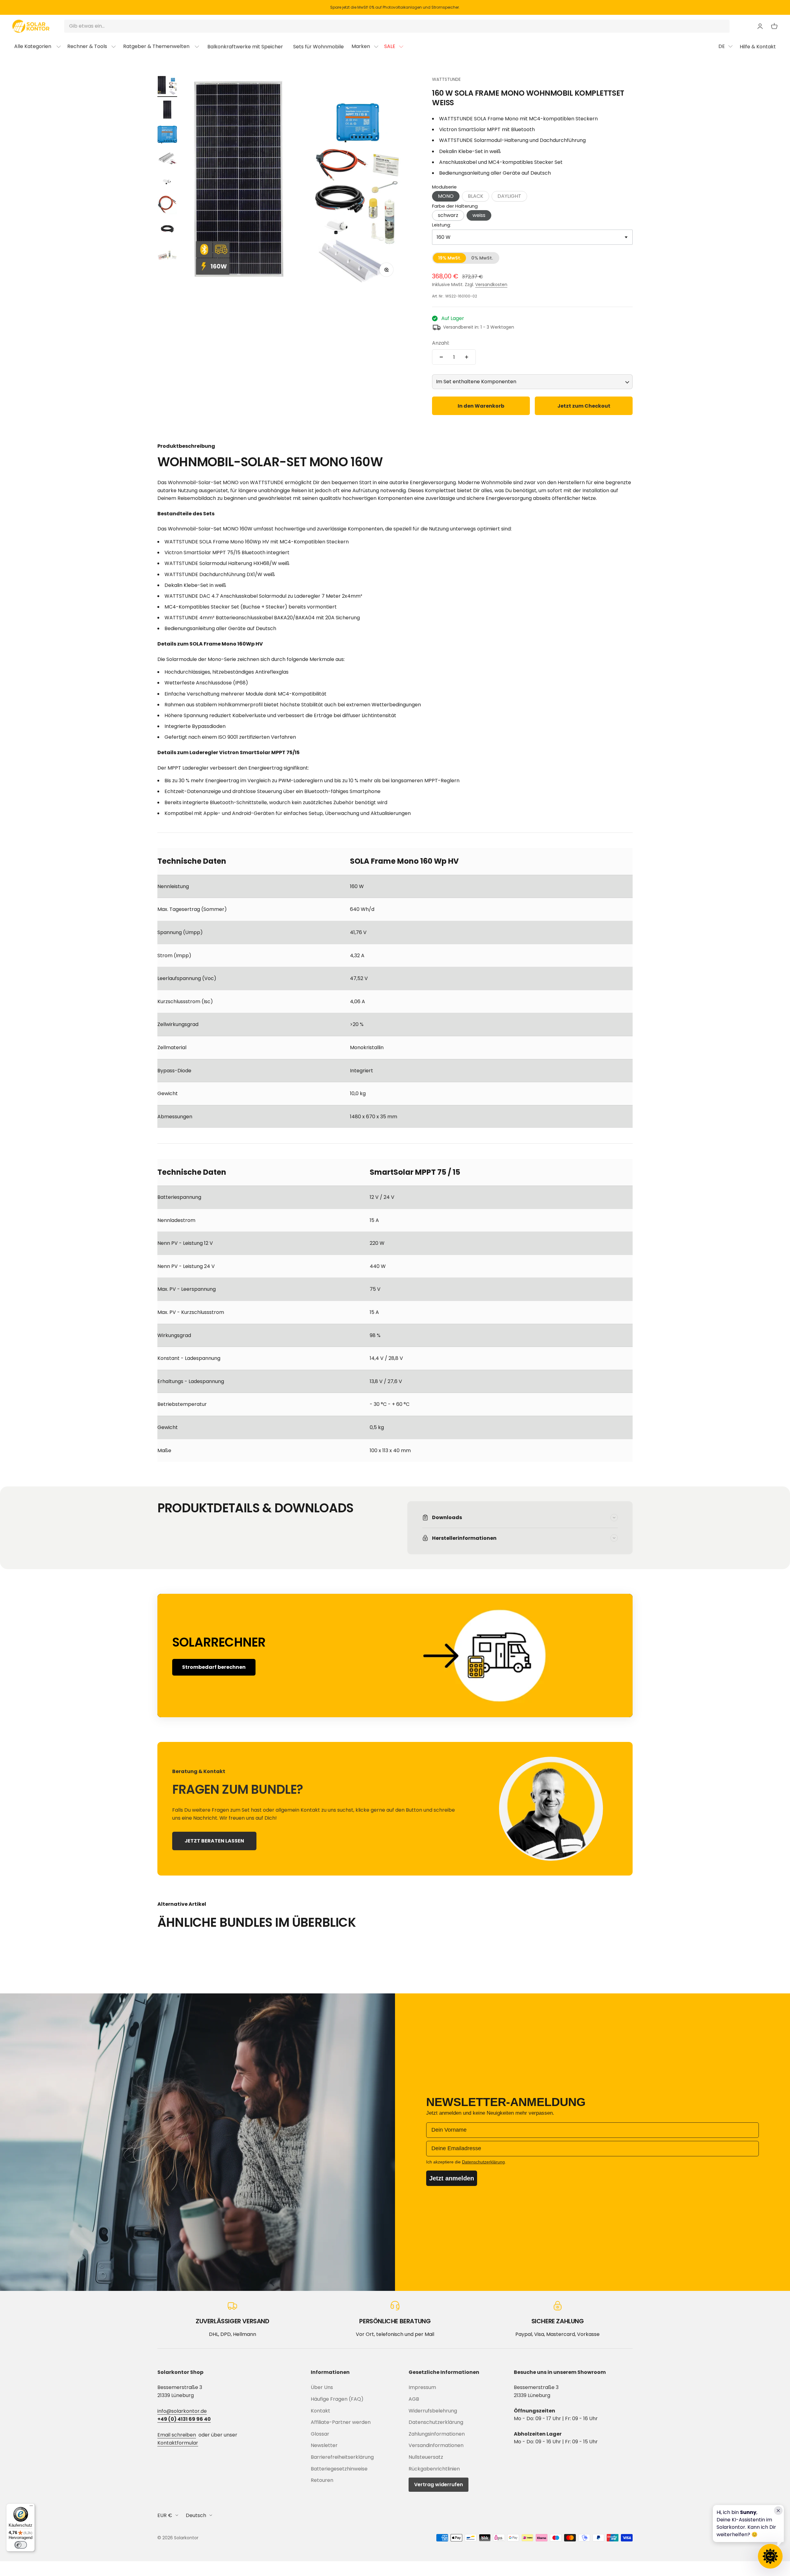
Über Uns (322, 2387)
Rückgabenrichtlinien (434, 2469)
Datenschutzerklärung (436, 2422)
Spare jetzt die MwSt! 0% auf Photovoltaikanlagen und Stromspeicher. (395, 7)
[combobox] (532, 237)
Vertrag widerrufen (439, 2485)
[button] (476, 196)
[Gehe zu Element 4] (167, 160)
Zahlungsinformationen (437, 2434)
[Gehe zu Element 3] (167, 135)
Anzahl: (441, 343)
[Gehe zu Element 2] (167, 111)
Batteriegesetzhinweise (339, 2469)
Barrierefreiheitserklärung (342, 2457)
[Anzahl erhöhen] (467, 357)
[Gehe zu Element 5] (167, 183)
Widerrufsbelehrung (433, 2411)
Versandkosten (491, 285)
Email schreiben (177, 2435)
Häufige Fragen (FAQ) (337, 2399)
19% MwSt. (450, 258)
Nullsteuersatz (426, 2457)
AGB (414, 2399)
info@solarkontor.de (182, 2411)
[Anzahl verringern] (441, 357)
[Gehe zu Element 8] (167, 255)
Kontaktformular (178, 2443)
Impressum (422, 2387)
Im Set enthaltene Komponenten (476, 382)
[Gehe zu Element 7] (167, 230)
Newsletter (324, 2445)
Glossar (320, 2434)
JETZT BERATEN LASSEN (214, 1841)
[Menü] (31, 2507)
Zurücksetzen (708, 26)
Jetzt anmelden (452, 2178)
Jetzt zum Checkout (584, 406)
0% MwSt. (482, 258)
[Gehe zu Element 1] (167, 86)
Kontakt (320, 2411)
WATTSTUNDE (446, 79)
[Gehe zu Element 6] (167, 206)
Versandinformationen (436, 2445)
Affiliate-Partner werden (341, 2422)
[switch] (21, 2545)
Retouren (322, 2480)
